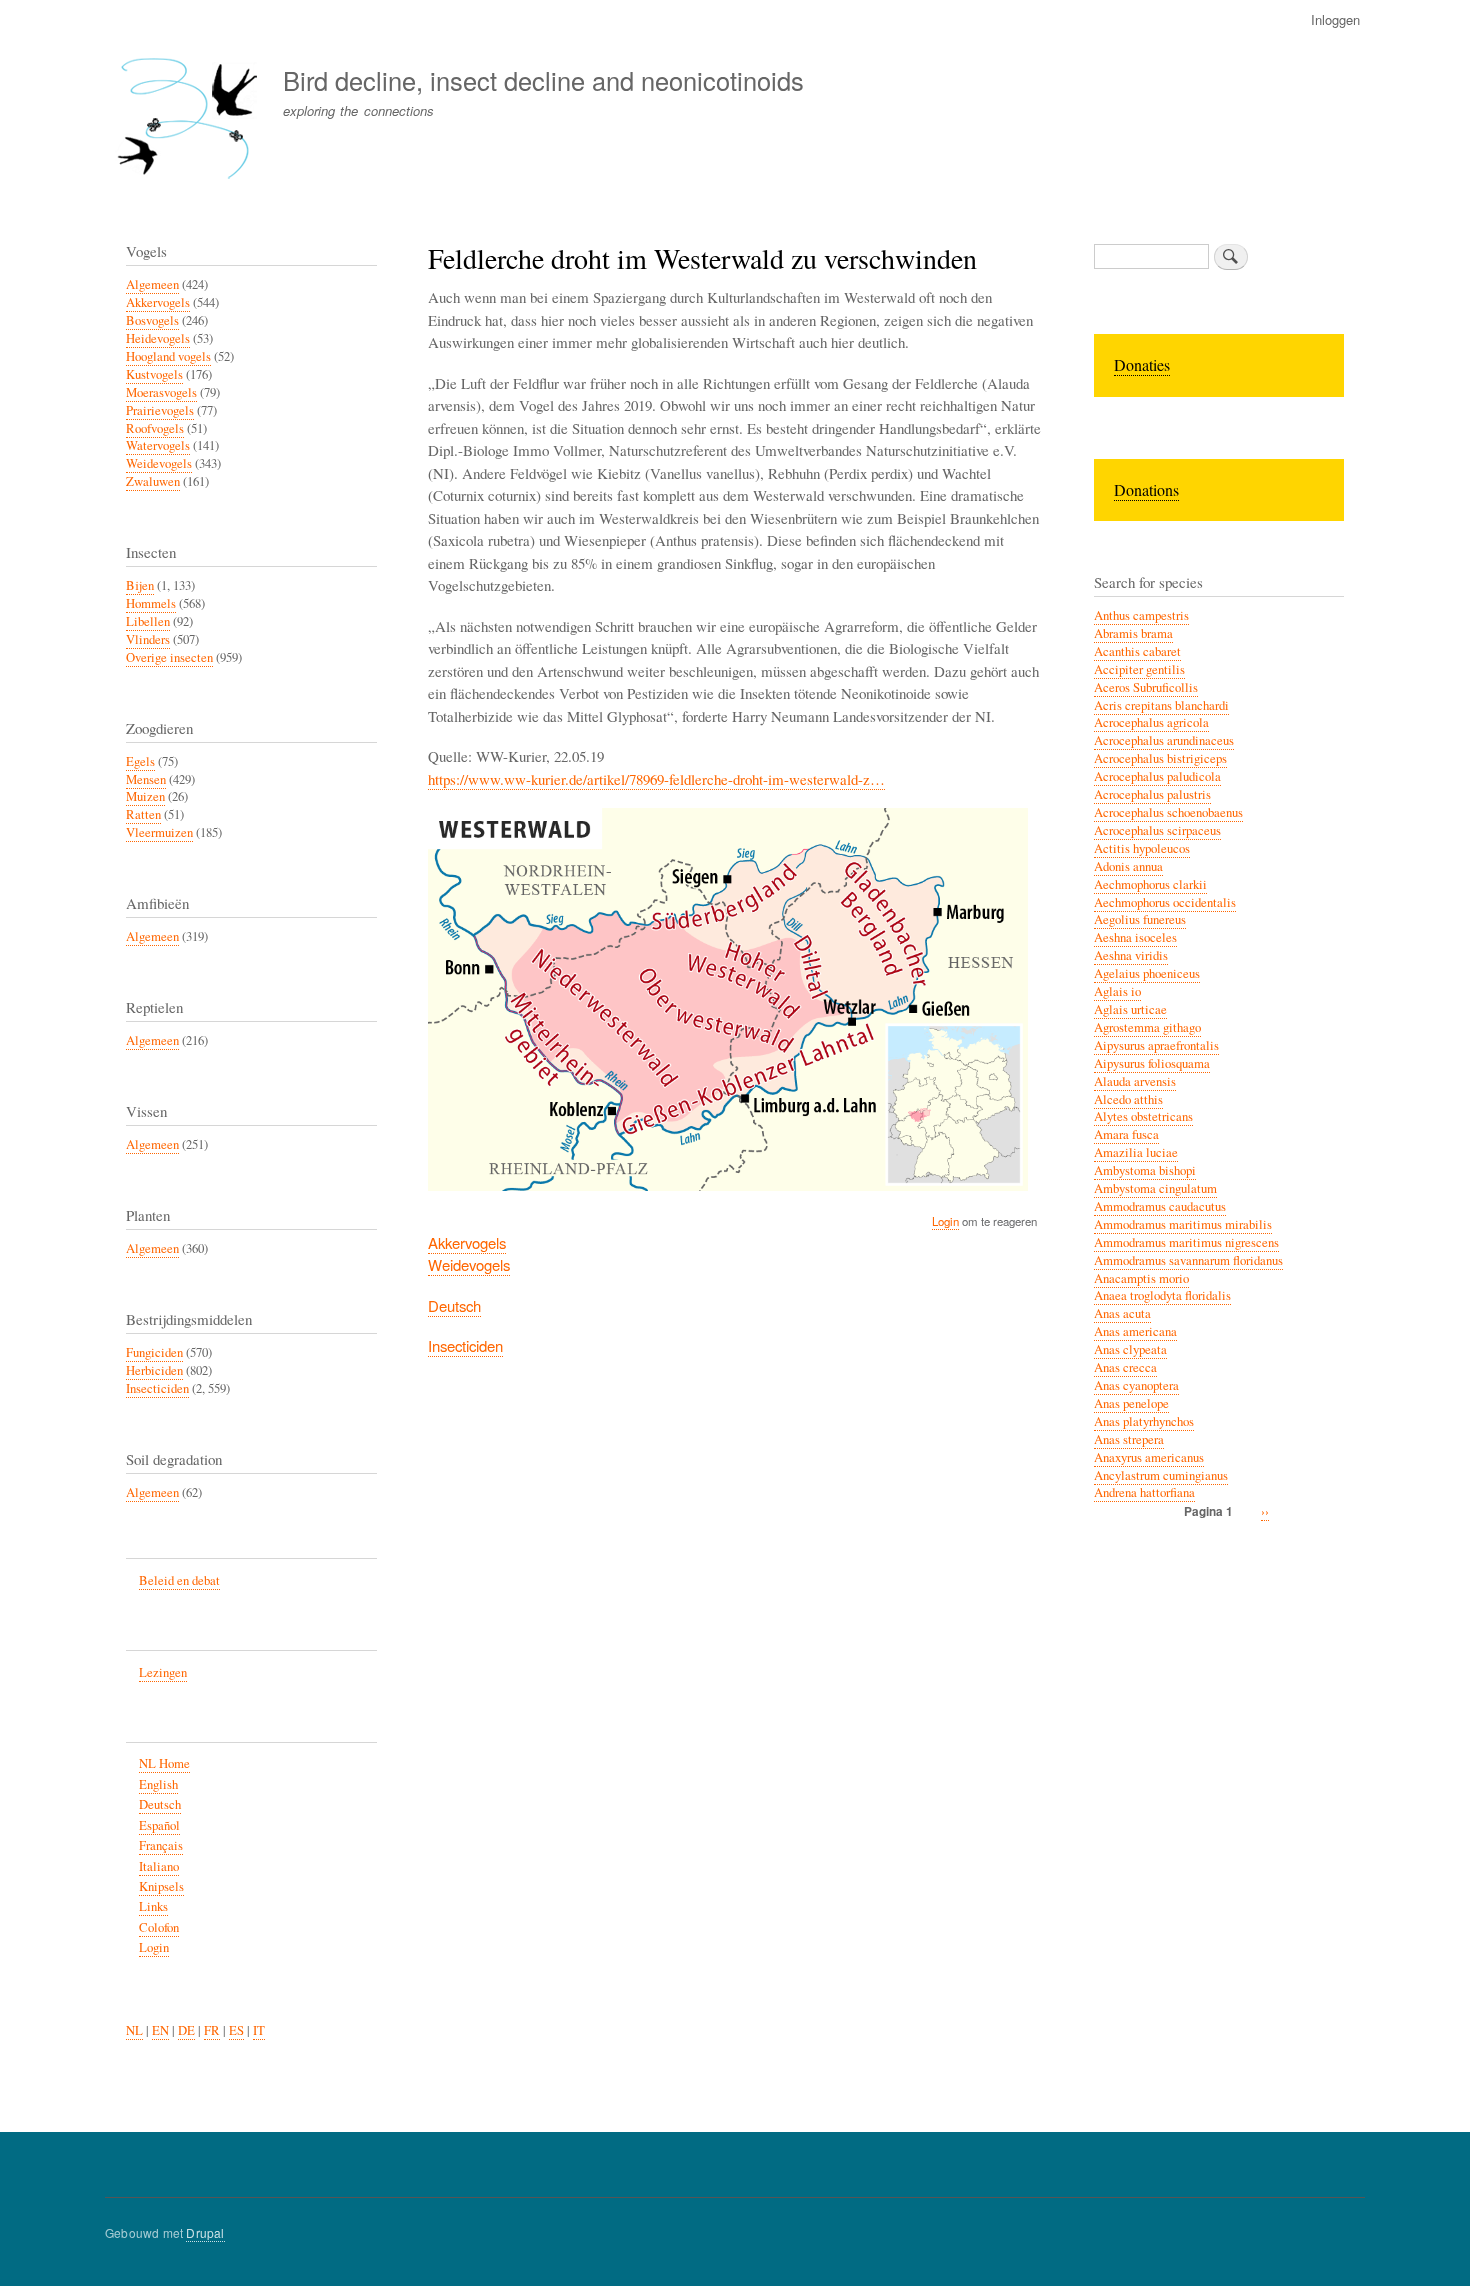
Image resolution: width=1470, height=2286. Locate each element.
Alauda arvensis (1135, 1081)
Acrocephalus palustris (1152, 794)
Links (153, 1906)
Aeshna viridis (1131, 955)
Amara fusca (1126, 1134)
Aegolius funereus (1140, 919)
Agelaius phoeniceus (1147, 973)
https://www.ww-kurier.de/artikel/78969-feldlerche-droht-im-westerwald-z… (656, 779)
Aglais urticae (1130, 1009)
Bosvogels (152, 320)
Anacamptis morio (1141, 1278)
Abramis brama (1133, 633)
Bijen (140, 585)
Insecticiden (465, 1345)
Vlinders (148, 639)
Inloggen (1335, 19)
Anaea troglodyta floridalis (1162, 1295)
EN (160, 2030)
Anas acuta (1122, 1313)
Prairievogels (160, 410)
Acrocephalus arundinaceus (1164, 740)
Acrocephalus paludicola (1157, 776)
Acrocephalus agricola (1151, 722)
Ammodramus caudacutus (1160, 1206)
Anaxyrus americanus (1149, 1457)
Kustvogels (154, 374)
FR (212, 2030)
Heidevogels (158, 338)
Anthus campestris (1141, 615)
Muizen (145, 796)
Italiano (159, 1866)
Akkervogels (467, 1242)
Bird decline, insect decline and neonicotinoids (543, 80)
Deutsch (454, 1305)
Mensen (146, 779)
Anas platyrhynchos (1144, 1421)
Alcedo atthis (1128, 1099)
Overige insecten (169, 657)
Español (159, 1825)
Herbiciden (154, 1370)
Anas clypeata (1130, 1349)
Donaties (1142, 364)
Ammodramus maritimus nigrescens (1186, 1242)
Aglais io (1117, 991)
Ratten (143, 814)
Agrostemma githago (1147, 1027)
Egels (140, 761)
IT (259, 2030)
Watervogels (158, 445)
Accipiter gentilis (1139, 669)
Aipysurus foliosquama (1152, 1063)
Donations (1146, 489)
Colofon (159, 1927)
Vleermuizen (159, 832)
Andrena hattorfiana (1144, 1492)
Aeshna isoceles (1135, 937)
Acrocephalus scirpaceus (1157, 830)
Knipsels (161, 1886)
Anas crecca (1125, 1367)
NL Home (164, 1763)
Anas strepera (1129, 1439)
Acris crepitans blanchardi (1161, 705)
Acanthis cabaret (1137, 651)
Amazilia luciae (1136, 1152)
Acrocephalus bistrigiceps (1160, 758)
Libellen (148, 621)
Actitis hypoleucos (1142, 848)
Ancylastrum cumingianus (1161, 1475)
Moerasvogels (161, 392)
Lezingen (163, 1672)
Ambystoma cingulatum (1155, 1188)
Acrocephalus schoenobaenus (1168, 812)
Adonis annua (1128, 866)
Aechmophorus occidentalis (1165, 902)
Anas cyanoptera (1136, 1385)
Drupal (205, 2232)
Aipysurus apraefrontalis (1156, 1045)
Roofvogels (155, 428)
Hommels (151, 603)
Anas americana (1135, 1331)
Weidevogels (469, 1264)
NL (134, 2030)
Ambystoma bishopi (1145, 1170)
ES (236, 2030)
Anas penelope (1131, 1403)
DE (186, 2030)
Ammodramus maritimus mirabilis (1183, 1224)
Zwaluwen (153, 481)
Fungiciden (154, 1352)
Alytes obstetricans (1143, 1116)
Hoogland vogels (168, 356)
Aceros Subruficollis (1146, 687)
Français (161, 1845)
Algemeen (152, 284)
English (158, 1784)
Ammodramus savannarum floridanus (1188, 1260)
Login (945, 1221)
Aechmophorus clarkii (1150, 884)
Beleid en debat (179, 1580)
